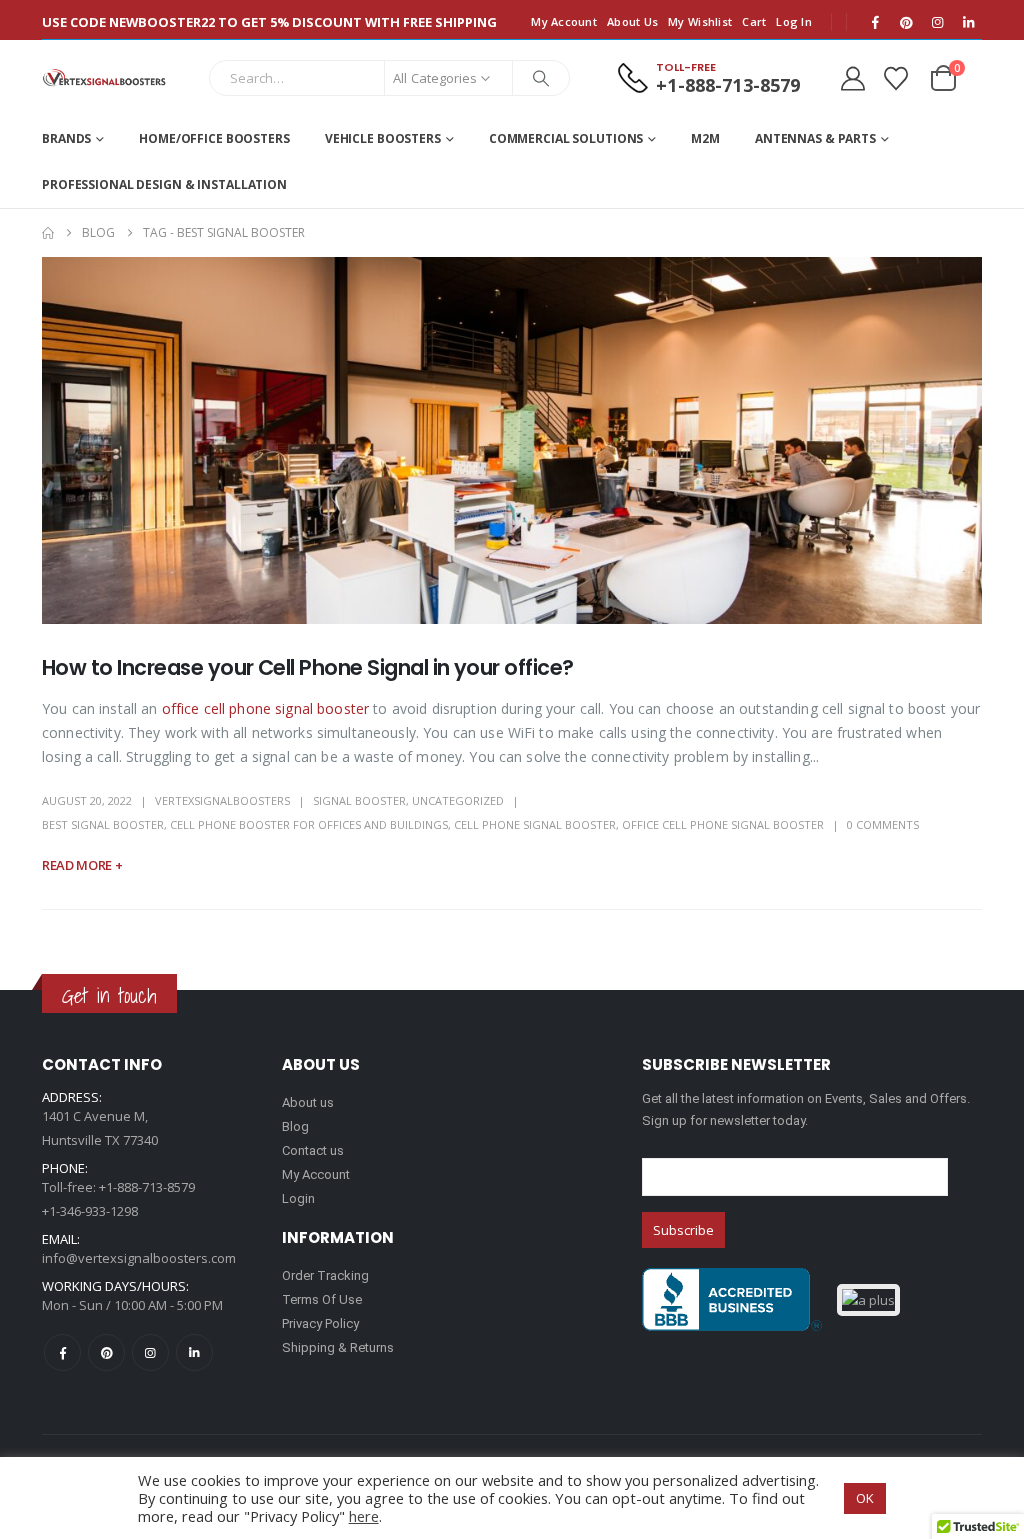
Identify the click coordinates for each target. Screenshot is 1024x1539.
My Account (564, 21)
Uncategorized (458, 800)
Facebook (62, 1352)
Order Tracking (325, 1275)
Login (298, 1198)
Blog (295, 1126)
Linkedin (194, 1352)
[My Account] (852, 78)
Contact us (313, 1150)
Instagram (150, 1352)
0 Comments (883, 824)
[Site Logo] (104, 78)
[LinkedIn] (968, 22)
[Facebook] (875, 22)
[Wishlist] (895, 78)
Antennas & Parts (815, 138)
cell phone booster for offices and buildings (309, 824)
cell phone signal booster (535, 824)
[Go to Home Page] (48, 233)
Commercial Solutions (566, 138)
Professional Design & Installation (164, 184)
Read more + (82, 865)
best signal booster (103, 824)
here (364, 1516)
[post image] (512, 440)
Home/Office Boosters (214, 138)
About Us (632, 21)
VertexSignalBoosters (222, 800)
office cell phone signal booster (265, 708)
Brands (66, 138)
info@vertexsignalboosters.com (139, 1258)
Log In (794, 21)
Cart (754, 21)
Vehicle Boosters (383, 138)
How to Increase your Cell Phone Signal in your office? (308, 667)
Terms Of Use (322, 1299)
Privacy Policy (320, 1323)
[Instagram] (937, 22)
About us (308, 1102)
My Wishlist (700, 21)
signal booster (359, 800)
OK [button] (865, 1498)
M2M (705, 138)
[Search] (541, 78)
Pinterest (106, 1352)
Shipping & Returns (338, 1347)
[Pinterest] (906, 22)
